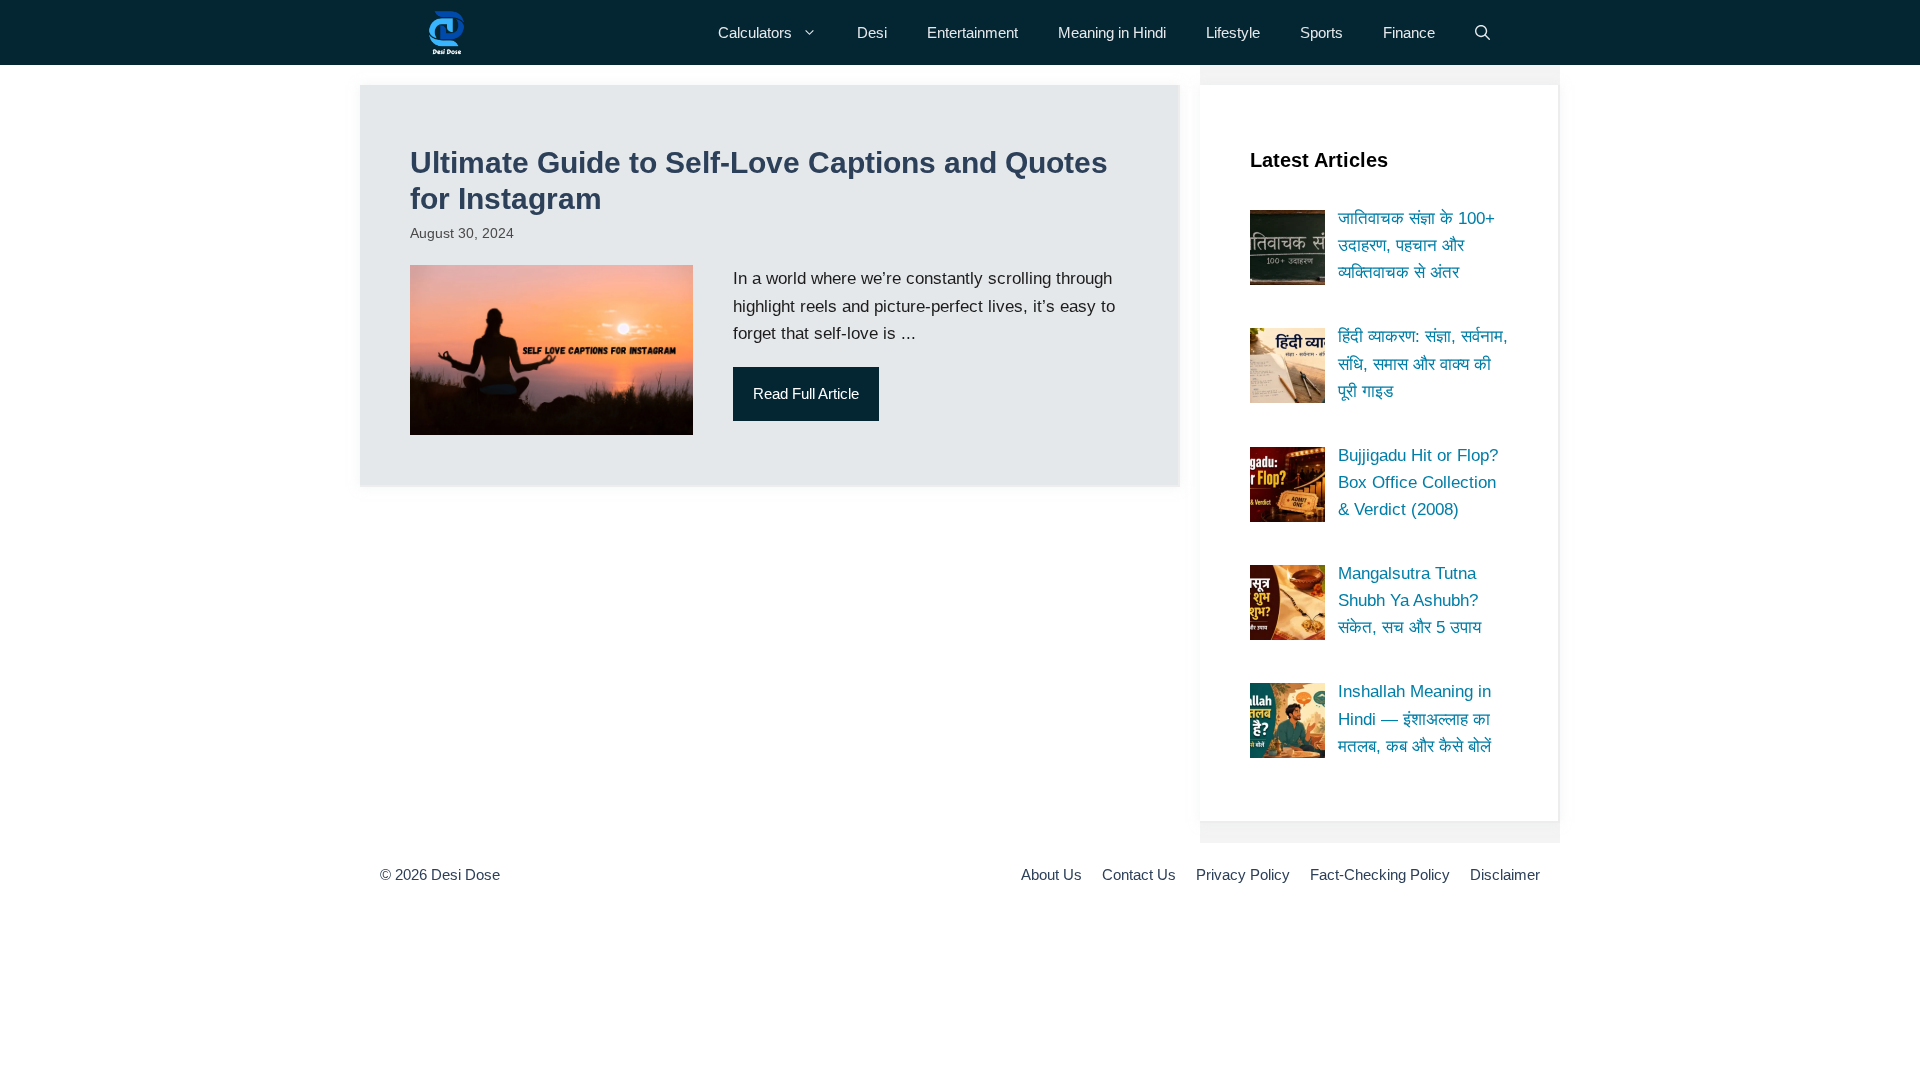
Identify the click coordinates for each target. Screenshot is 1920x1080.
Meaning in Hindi (1112, 32)
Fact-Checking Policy (1380, 874)
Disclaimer (1505, 874)
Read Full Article (806, 393)
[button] (1482, 32)
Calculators (755, 32)
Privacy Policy (1243, 874)
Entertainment (972, 32)
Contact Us (1139, 874)
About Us (1051, 874)
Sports (1321, 32)
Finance (1409, 32)
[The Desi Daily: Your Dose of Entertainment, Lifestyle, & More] (446, 32)
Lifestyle (1233, 32)
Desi (872, 32)
